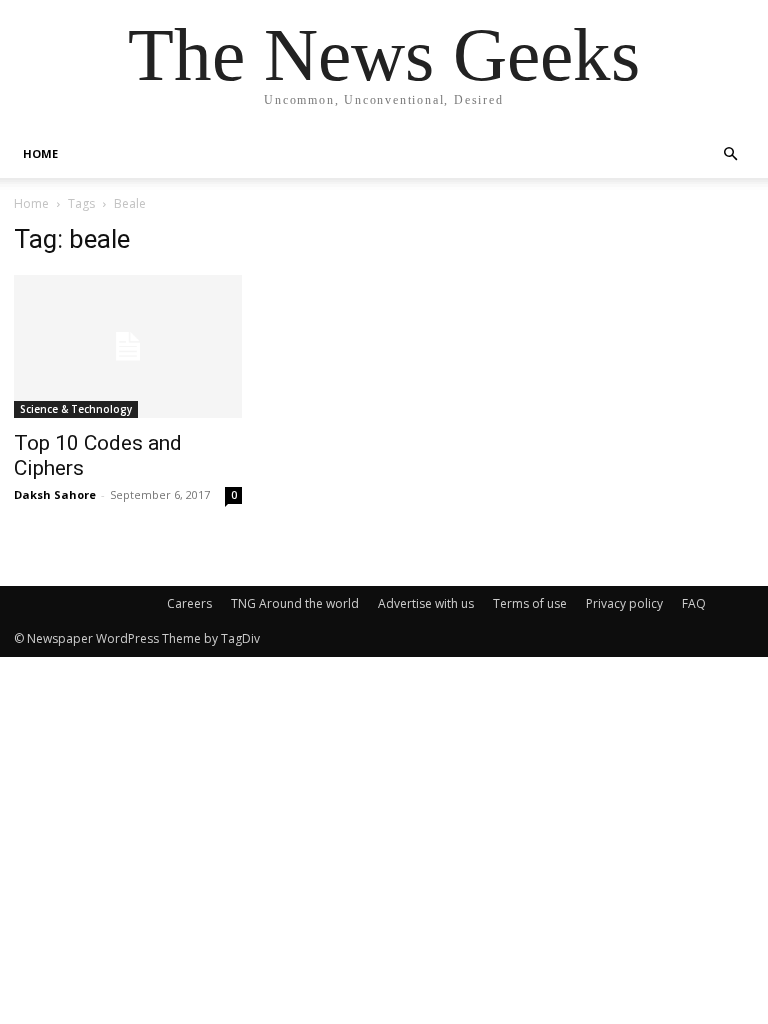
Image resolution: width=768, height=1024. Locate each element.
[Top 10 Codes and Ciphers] (128, 346)
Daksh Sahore (55, 494)
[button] (730, 154)
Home (31, 203)
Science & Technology (76, 409)
